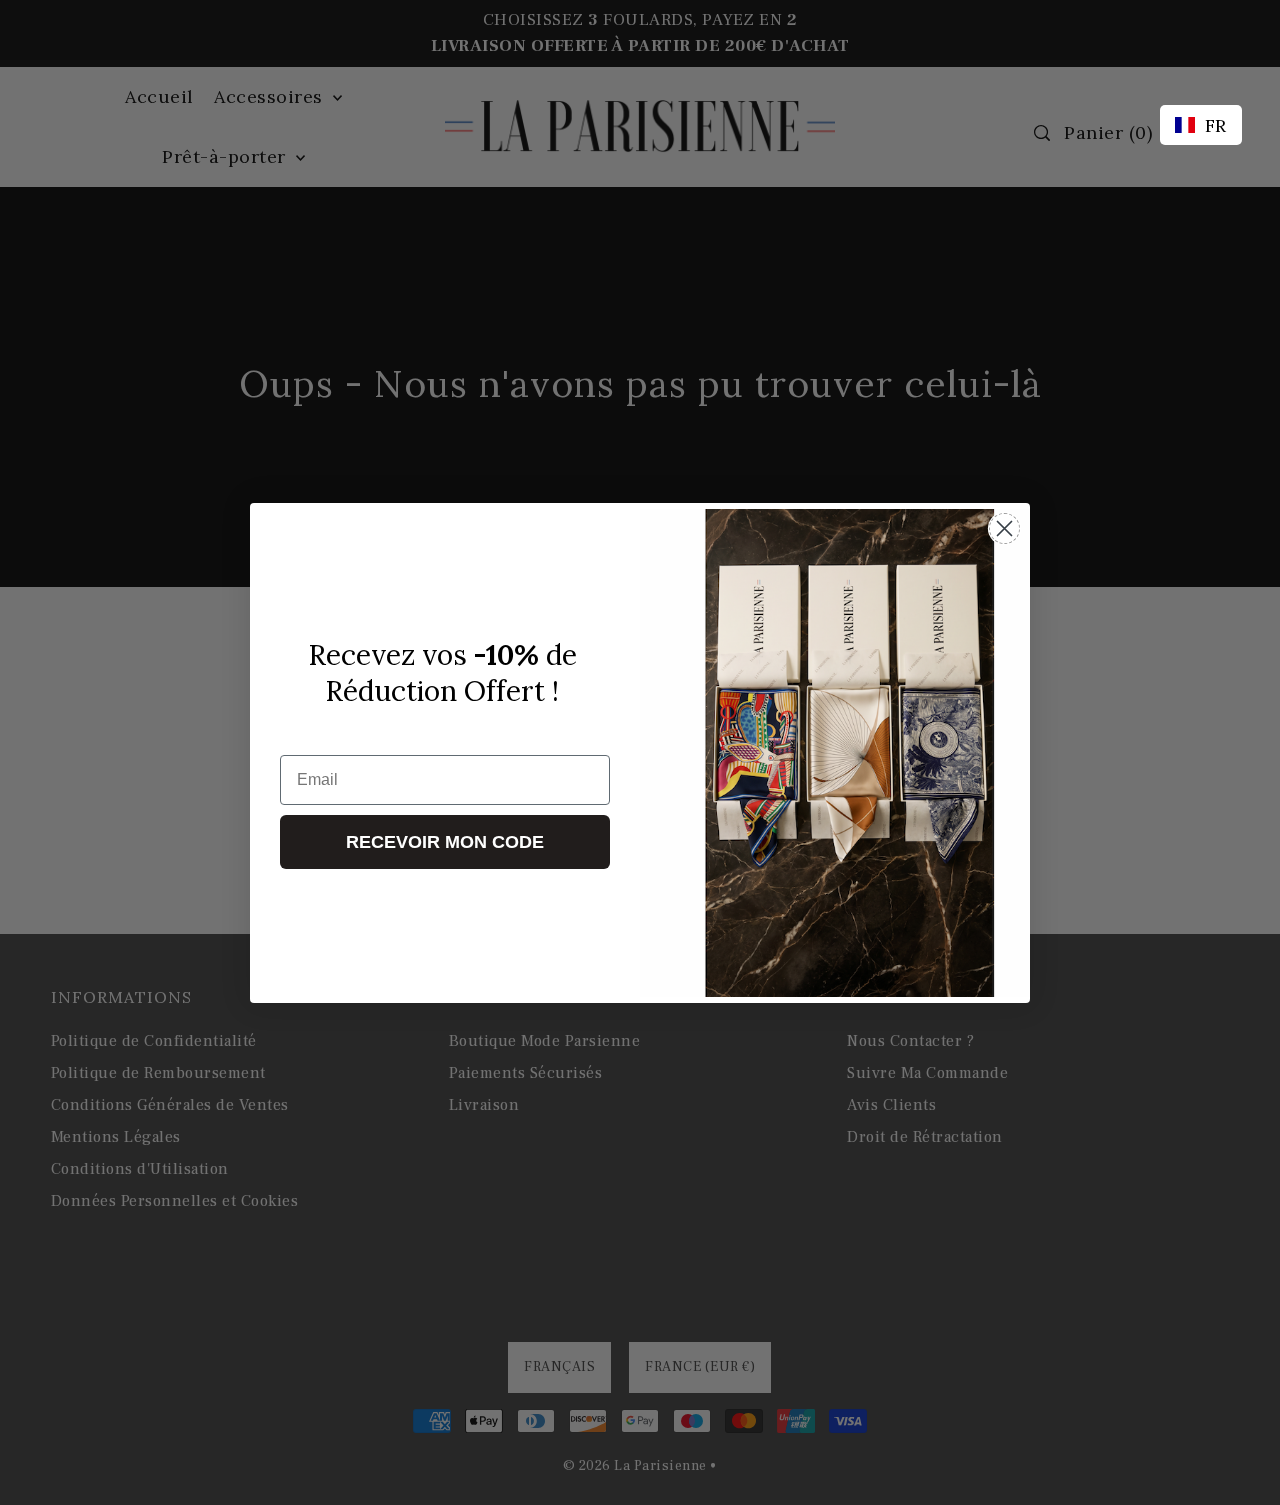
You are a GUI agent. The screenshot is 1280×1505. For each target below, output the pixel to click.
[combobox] (1201, 125)
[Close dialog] (1004, 528)
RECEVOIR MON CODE (445, 842)
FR (1216, 125)
